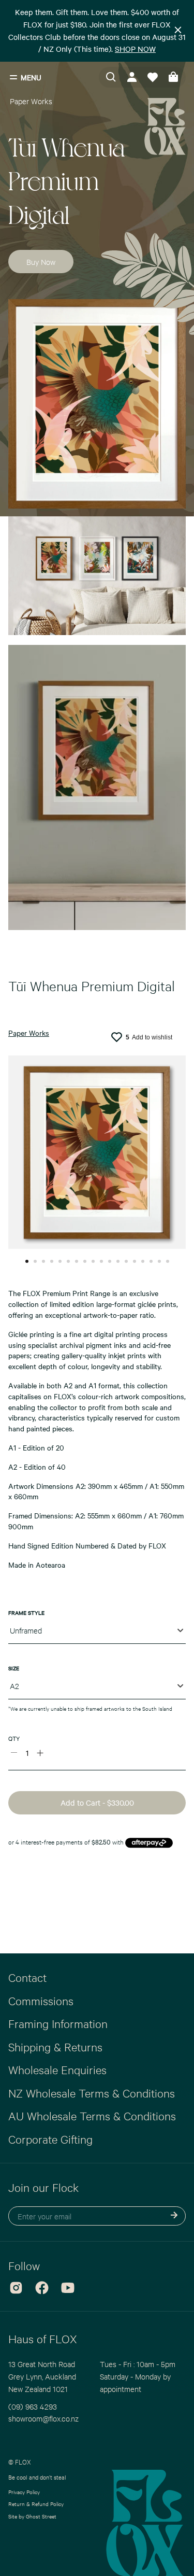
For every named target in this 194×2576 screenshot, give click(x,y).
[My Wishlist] (153, 77)
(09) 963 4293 (33, 2406)
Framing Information (58, 2023)
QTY (14, 1738)
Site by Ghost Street (32, 2516)
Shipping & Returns (55, 2047)
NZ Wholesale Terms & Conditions (92, 2093)
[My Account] (132, 77)
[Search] (111, 77)
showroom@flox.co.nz (43, 2418)
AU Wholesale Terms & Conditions (92, 2116)
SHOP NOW (135, 49)
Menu (31, 77)
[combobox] (97, 1633)
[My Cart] (173, 77)
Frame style (26, 1613)
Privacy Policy (24, 2492)
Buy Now (41, 262)
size (14, 1668)
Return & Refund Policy (36, 2504)
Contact (27, 1977)
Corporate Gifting (50, 2139)
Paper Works (31, 101)
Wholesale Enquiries (57, 2070)
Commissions (41, 2001)
